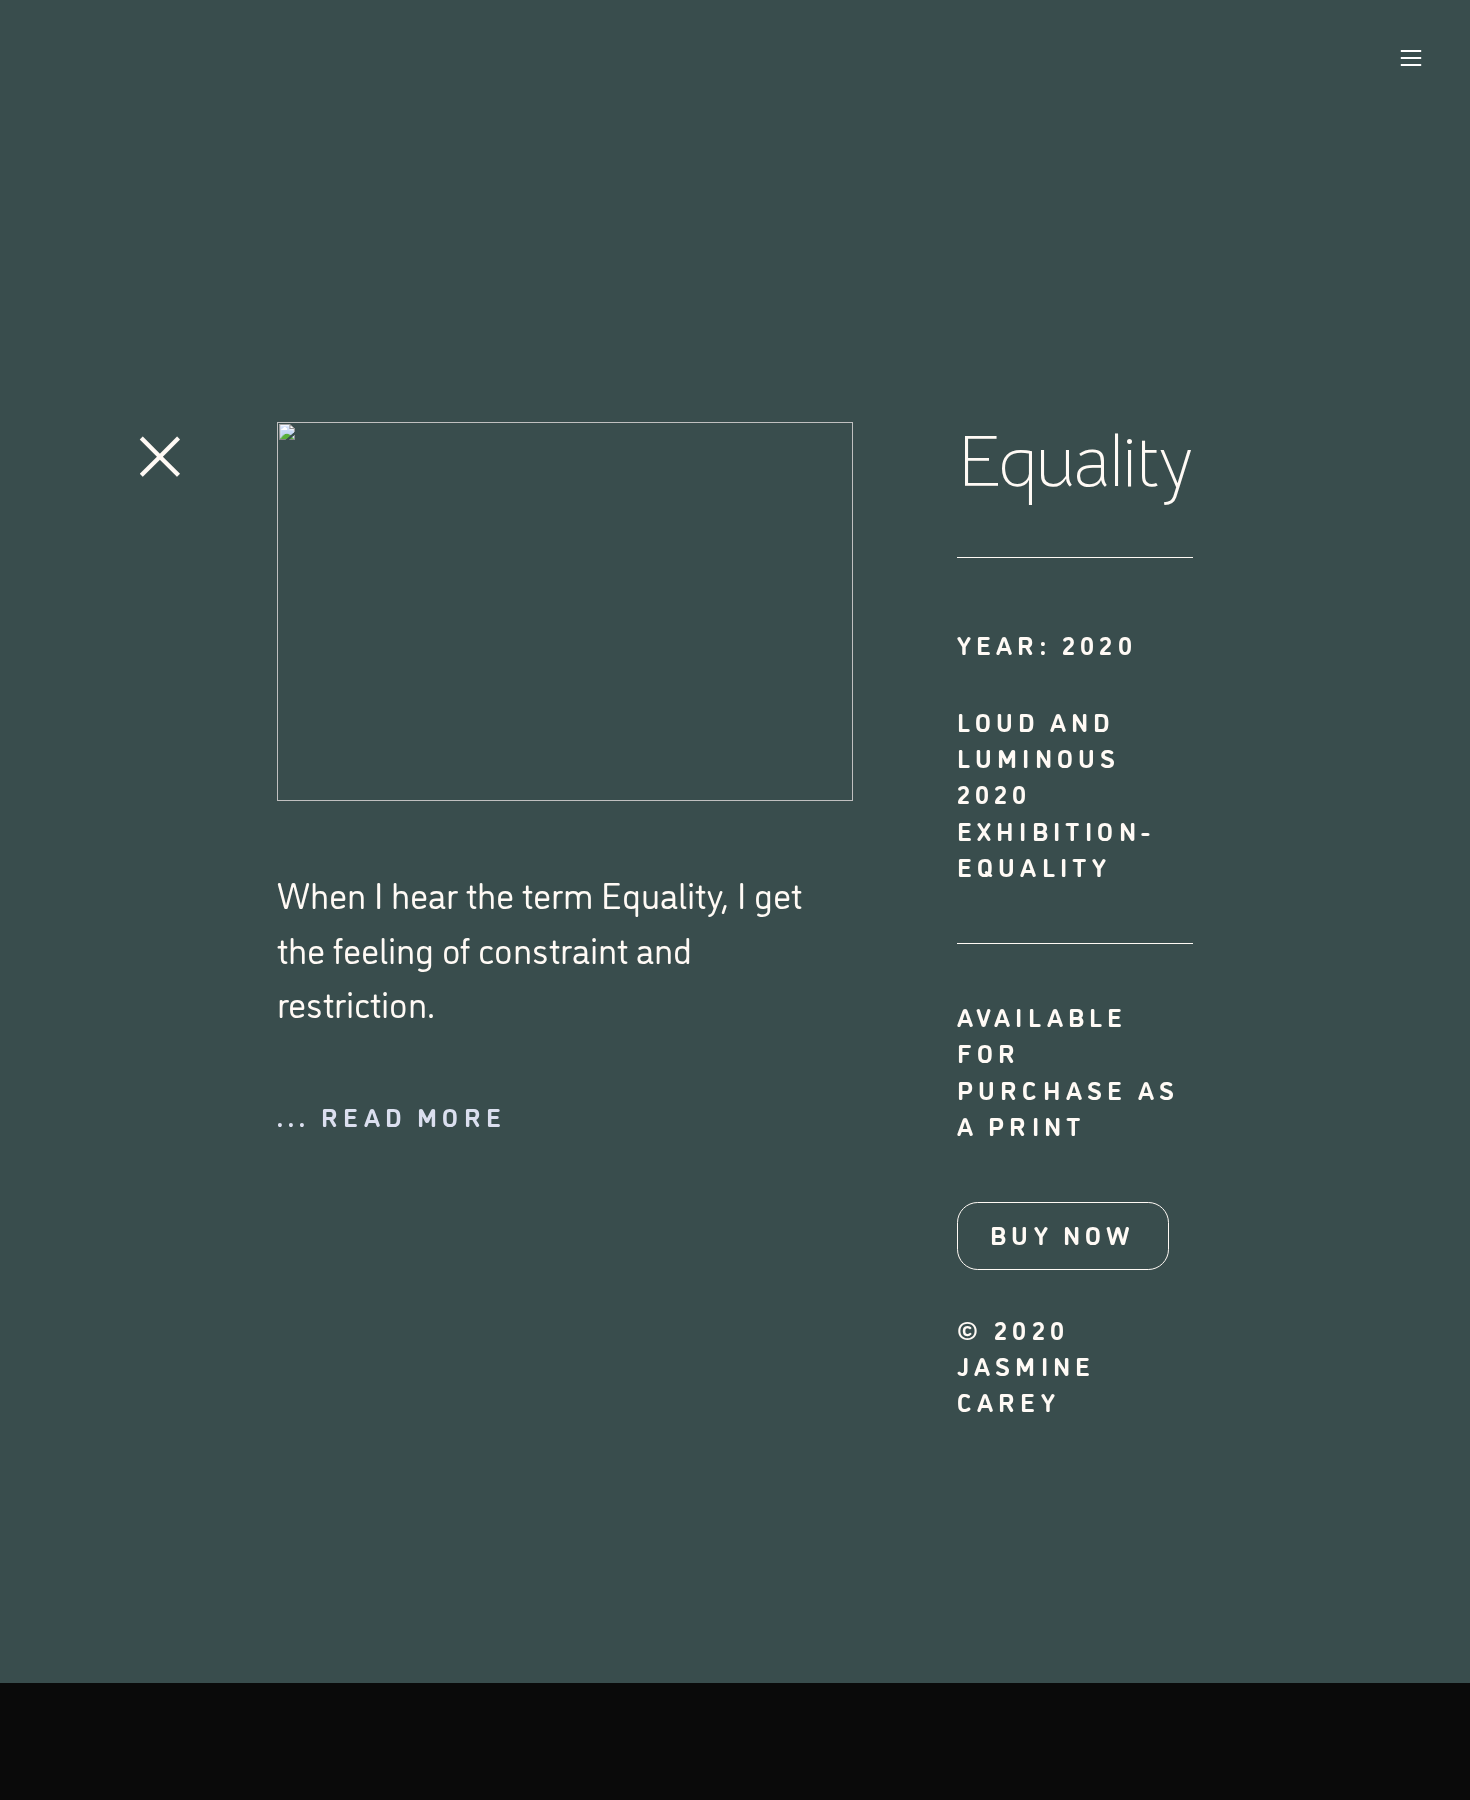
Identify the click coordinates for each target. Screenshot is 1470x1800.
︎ (160, 450)
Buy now (1062, 1233)
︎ (1411, 58)
